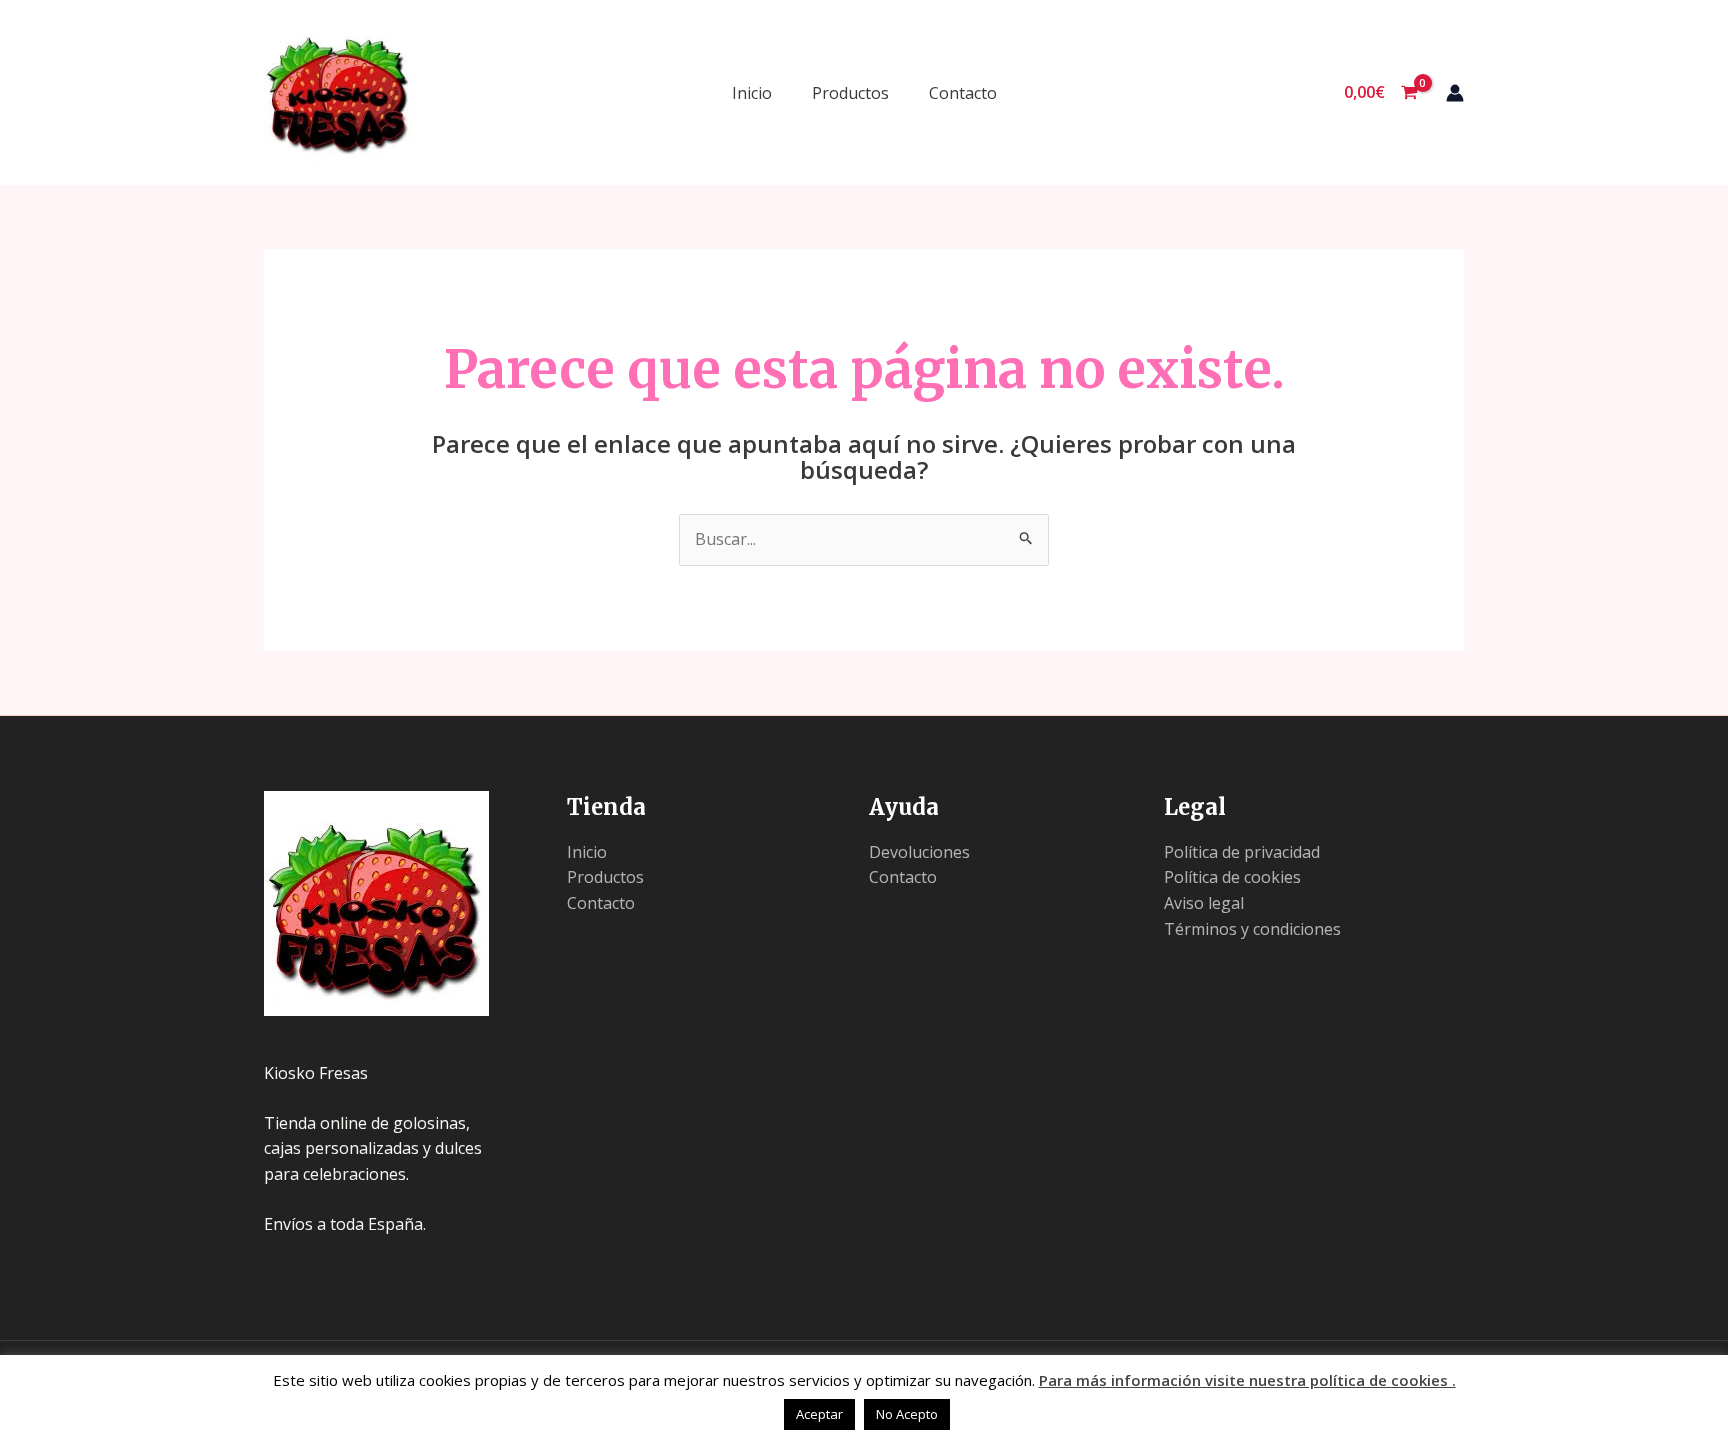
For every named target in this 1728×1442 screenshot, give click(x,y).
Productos (850, 93)
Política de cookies (1232, 877)
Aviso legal (1204, 903)
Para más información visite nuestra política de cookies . (1247, 1380)
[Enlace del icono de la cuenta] (1455, 93)
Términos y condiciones (1252, 929)
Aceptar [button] (819, 1414)
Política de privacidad (1242, 852)
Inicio (752, 93)
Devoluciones (919, 852)
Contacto (963, 93)
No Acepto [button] (907, 1414)
